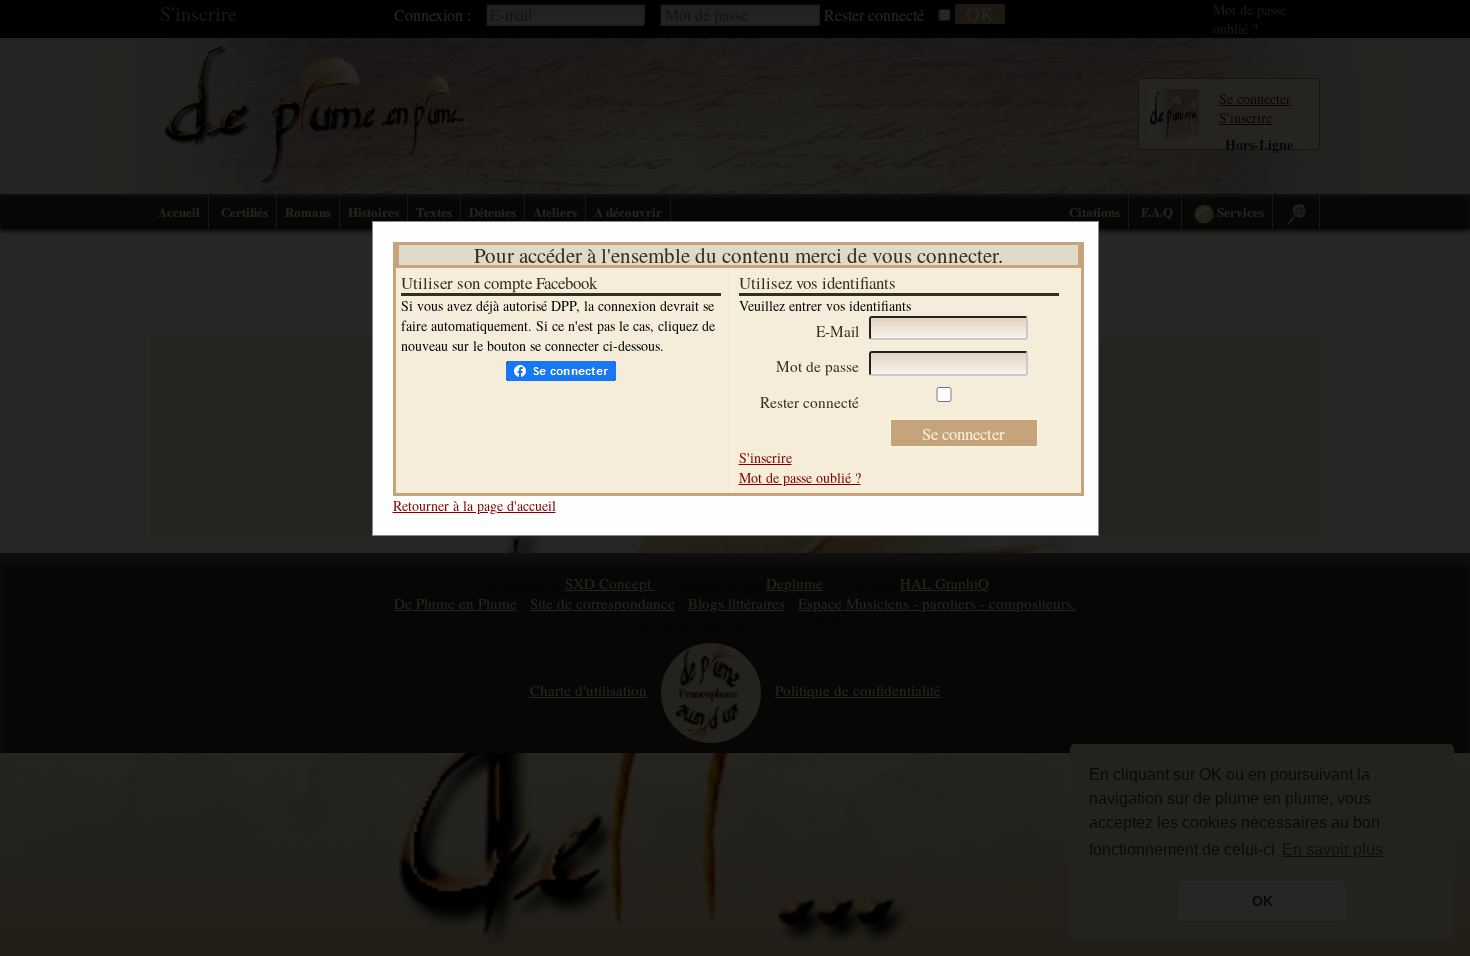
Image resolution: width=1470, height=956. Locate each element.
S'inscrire (765, 457)
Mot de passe (817, 366)
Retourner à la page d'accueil (474, 505)
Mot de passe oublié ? (800, 477)
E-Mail (837, 331)
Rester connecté (809, 402)
